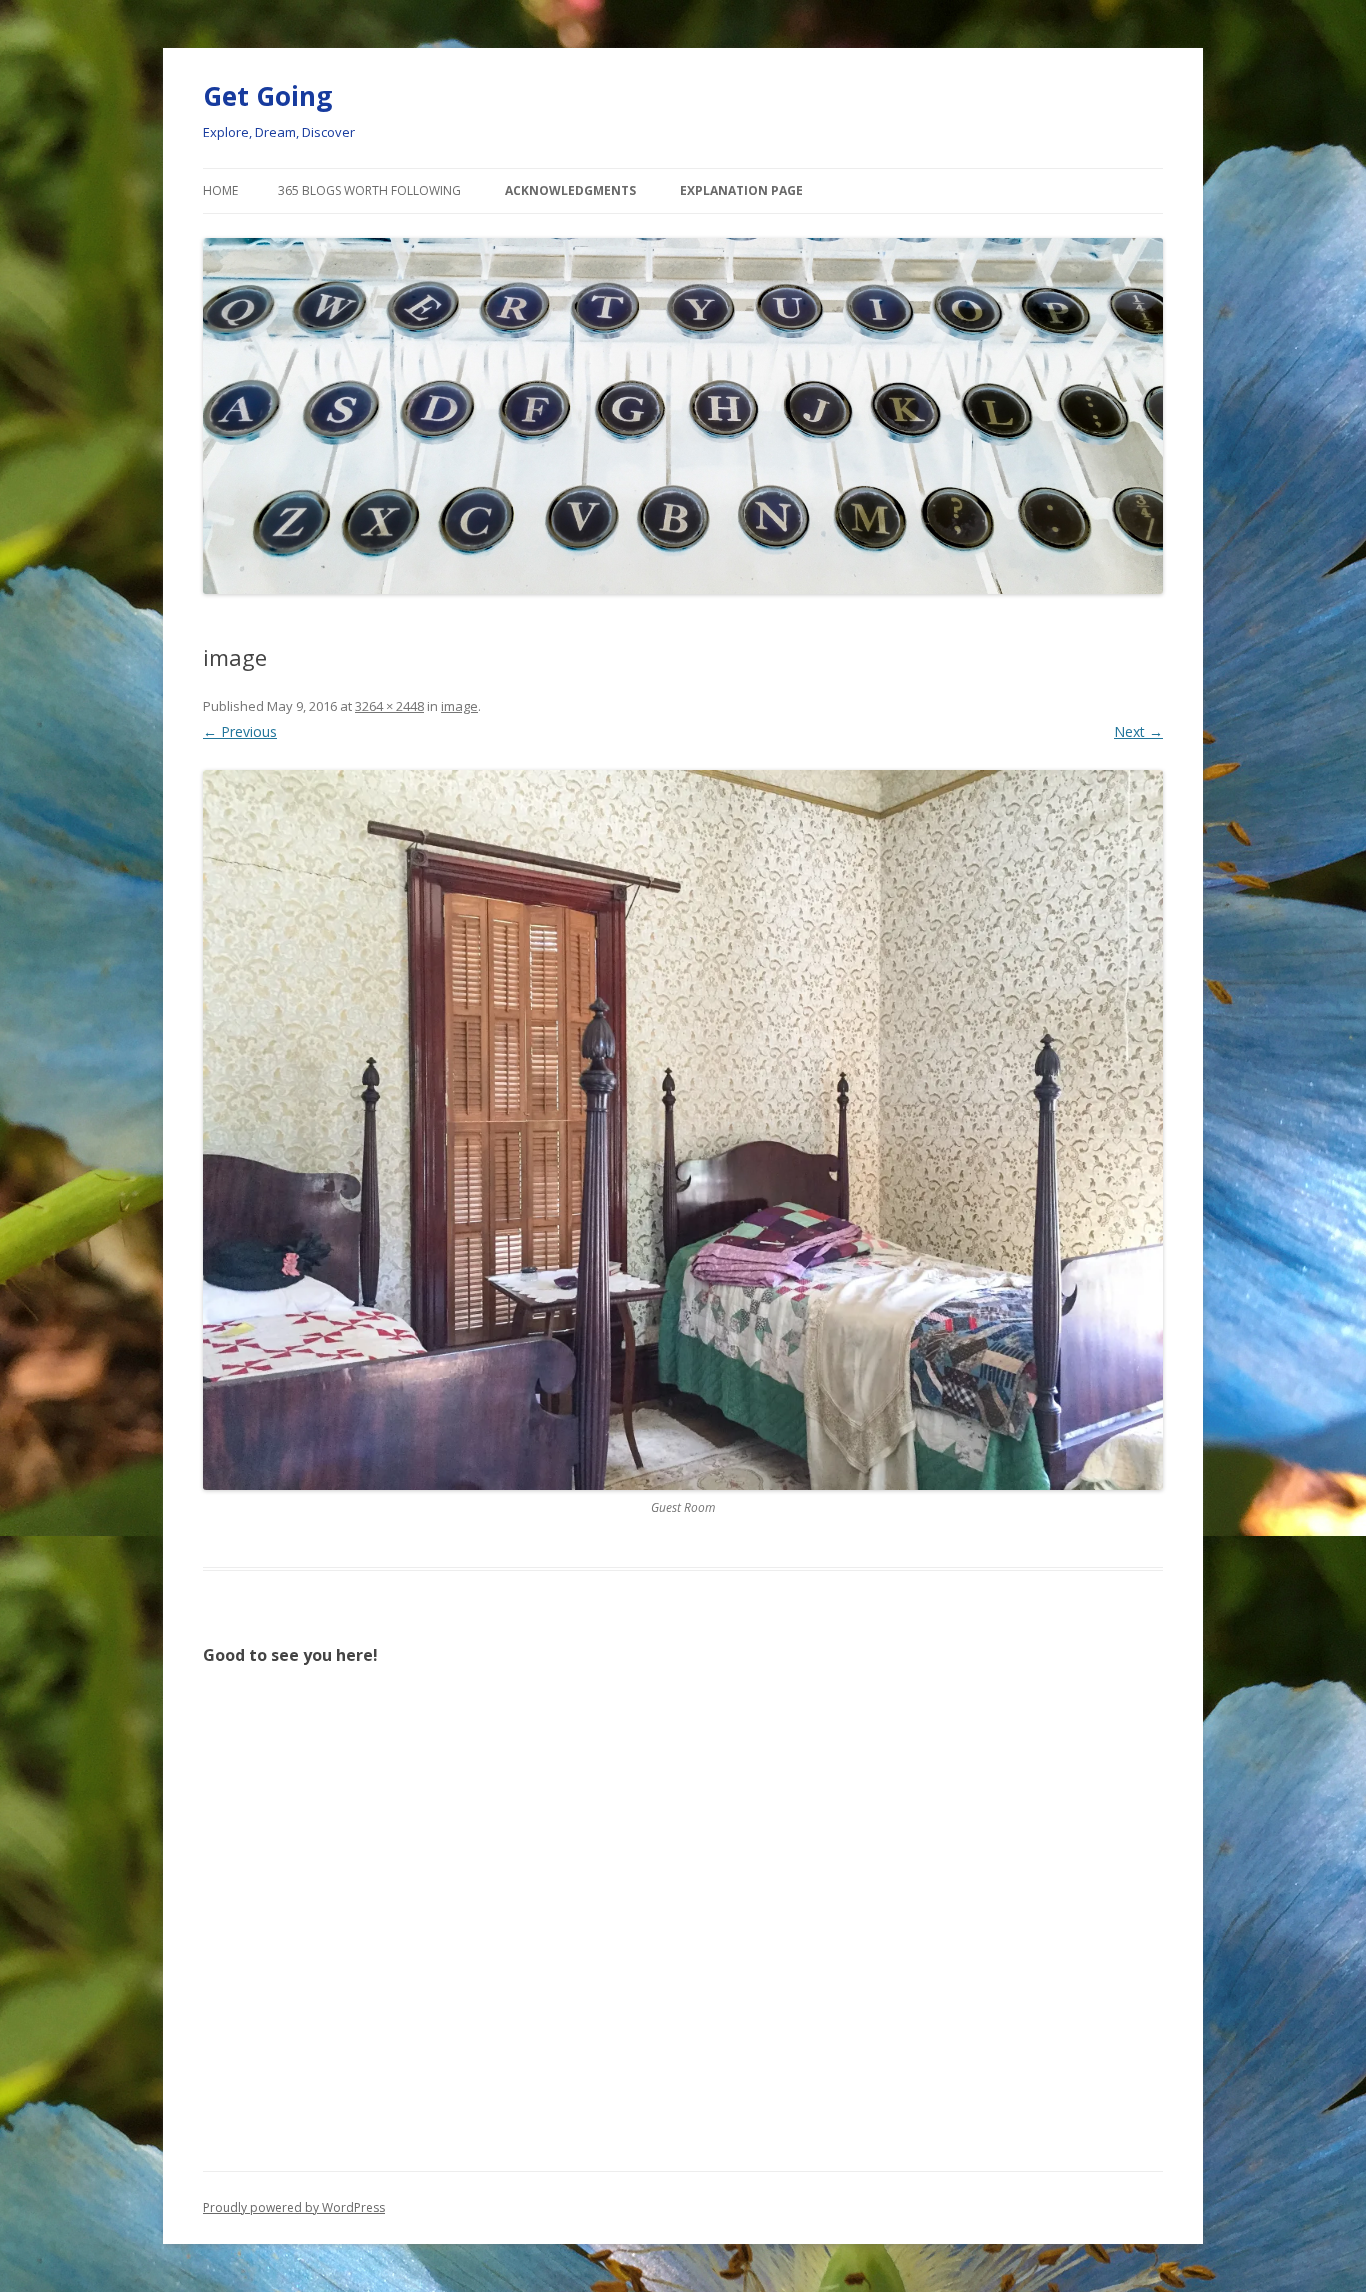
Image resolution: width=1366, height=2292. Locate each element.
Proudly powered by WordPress (294, 2207)
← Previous (240, 731)
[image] (683, 1130)
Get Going (267, 96)
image (459, 706)
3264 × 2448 (389, 706)
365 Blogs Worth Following (369, 190)
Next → (1138, 731)
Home (220, 190)
